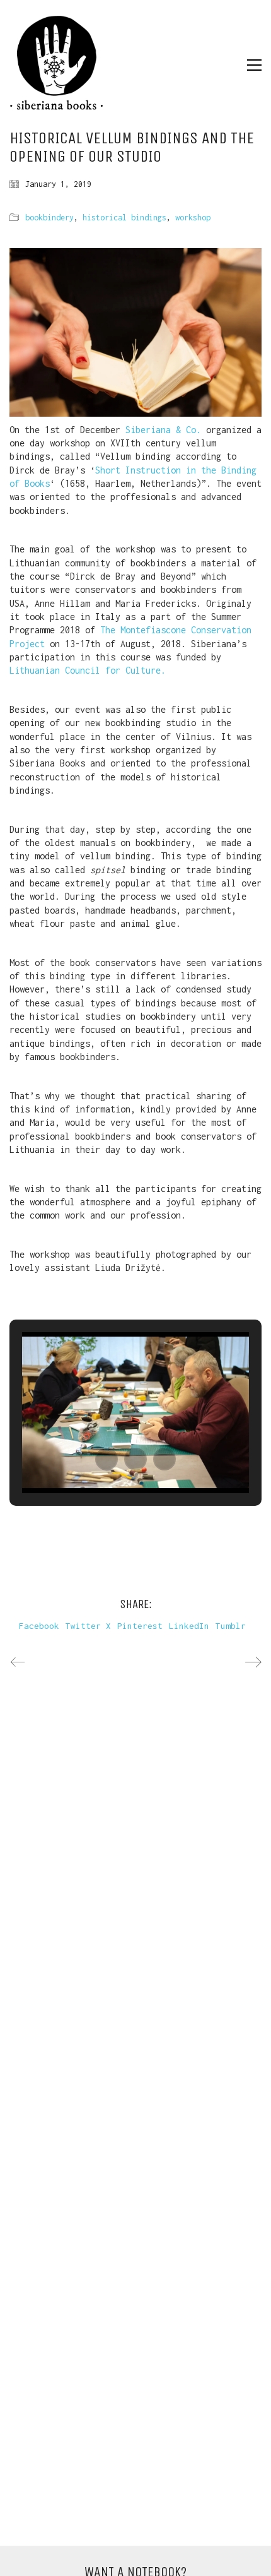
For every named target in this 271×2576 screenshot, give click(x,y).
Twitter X (88, 1626)
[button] (254, 65)
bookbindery (49, 218)
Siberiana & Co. (163, 430)
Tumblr (231, 1626)
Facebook (39, 1626)
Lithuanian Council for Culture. (88, 670)
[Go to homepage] (57, 65)
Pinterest (140, 1626)
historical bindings (124, 218)
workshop (193, 218)
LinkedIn (189, 1626)
